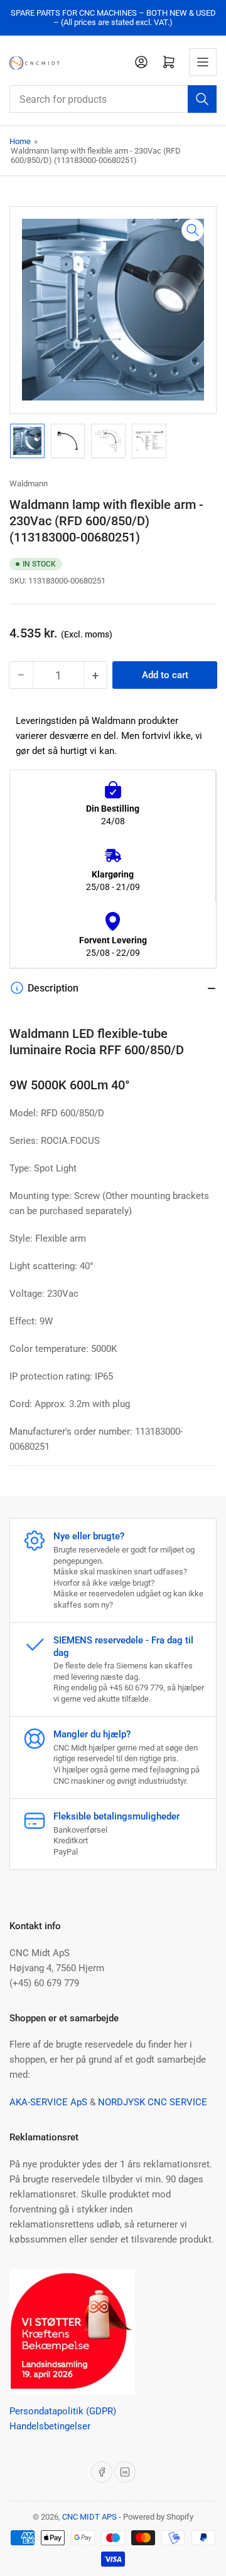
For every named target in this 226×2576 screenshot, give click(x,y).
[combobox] (113, 99)
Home (20, 141)
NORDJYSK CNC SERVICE (153, 2102)
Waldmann (29, 484)
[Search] (202, 99)
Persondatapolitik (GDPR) (63, 2411)
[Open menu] (203, 62)
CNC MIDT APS (89, 2517)
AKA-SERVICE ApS (48, 2102)
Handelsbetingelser (50, 2426)
